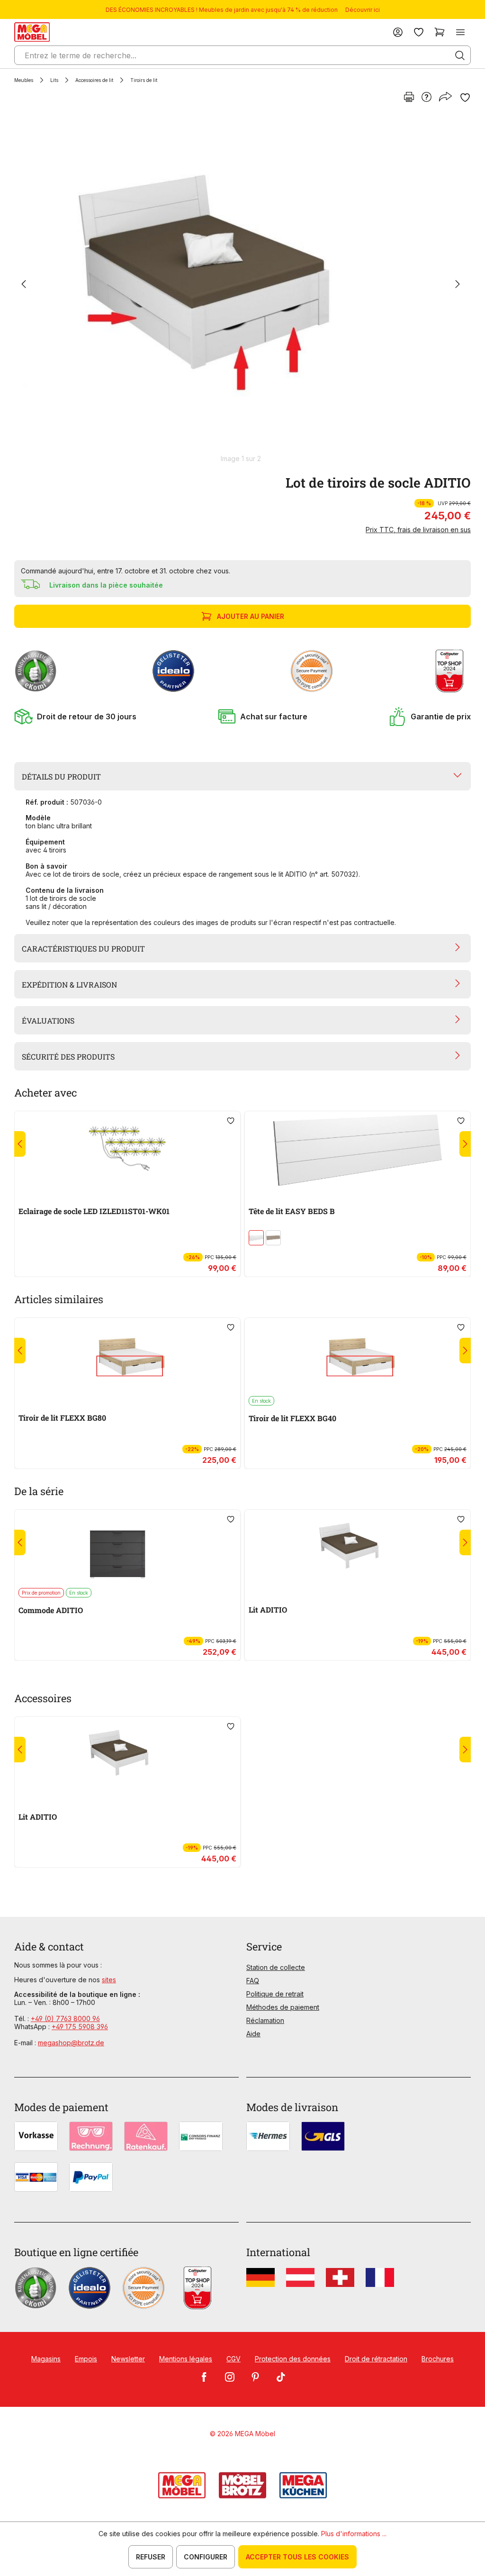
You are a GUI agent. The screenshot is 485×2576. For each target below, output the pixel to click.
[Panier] (440, 32)
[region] (242, 289)
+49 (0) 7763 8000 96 (65, 2018)
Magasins (46, 2359)
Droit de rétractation (376, 2359)
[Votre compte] (398, 32)
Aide (253, 2034)
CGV (234, 2359)
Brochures (438, 2359)
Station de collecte (276, 1967)
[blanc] (256, 1238)
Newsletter (128, 2359)
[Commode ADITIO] (127, 1549)
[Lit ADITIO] (358, 1549)
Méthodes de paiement (283, 2007)
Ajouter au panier (251, 616)
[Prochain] (458, 285)
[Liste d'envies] (419, 32)
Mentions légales (186, 2359)
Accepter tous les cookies (297, 2557)
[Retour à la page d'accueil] (32, 32)
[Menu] (460, 32)
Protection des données (293, 2359)
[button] (75, 717)
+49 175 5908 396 (80, 2027)
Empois (86, 2359)
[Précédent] (24, 285)
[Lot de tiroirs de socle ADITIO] (241, 285)
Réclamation (265, 2020)
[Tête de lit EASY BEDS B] (358, 1150)
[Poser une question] (427, 98)
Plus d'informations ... (354, 2534)
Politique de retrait (275, 1994)
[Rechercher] (460, 55)
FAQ (253, 1981)
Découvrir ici (363, 10)
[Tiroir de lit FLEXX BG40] (358, 1357)
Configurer (206, 2557)
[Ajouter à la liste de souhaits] (465, 98)
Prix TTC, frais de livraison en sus (418, 530)
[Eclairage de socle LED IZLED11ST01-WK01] (127, 1150)
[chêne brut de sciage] (273, 1238)
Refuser (151, 2557)
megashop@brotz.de (71, 2043)
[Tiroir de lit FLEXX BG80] (127, 1357)
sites (109, 1980)
